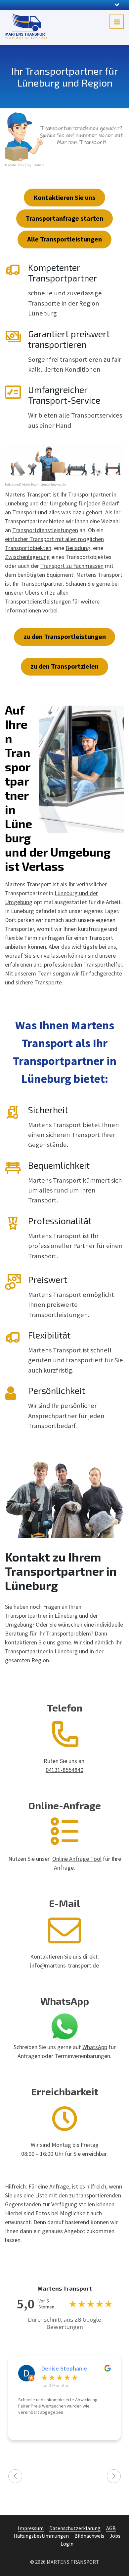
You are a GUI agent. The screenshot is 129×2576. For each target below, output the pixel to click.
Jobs (115, 2536)
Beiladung (78, 548)
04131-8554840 (64, 1770)
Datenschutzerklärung (75, 2528)
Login (67, 2544)
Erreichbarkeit (65, 2091)
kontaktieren (21, 1642)
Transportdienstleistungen (45, 530)
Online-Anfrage (65, 1805)
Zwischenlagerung (27, 557)
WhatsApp (65, 2001)
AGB (111, 2528)
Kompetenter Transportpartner (63, 273)
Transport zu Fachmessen (72, 566)
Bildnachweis (89, 2536)
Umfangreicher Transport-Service (64, 395)
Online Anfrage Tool (77, 1859)
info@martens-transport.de (64, 1965)
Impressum (31, 2528)
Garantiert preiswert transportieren (69, 339)
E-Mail (64, 1903)
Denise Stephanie (64, 2369)
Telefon (65, 1708)
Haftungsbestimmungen (41, 2536)
